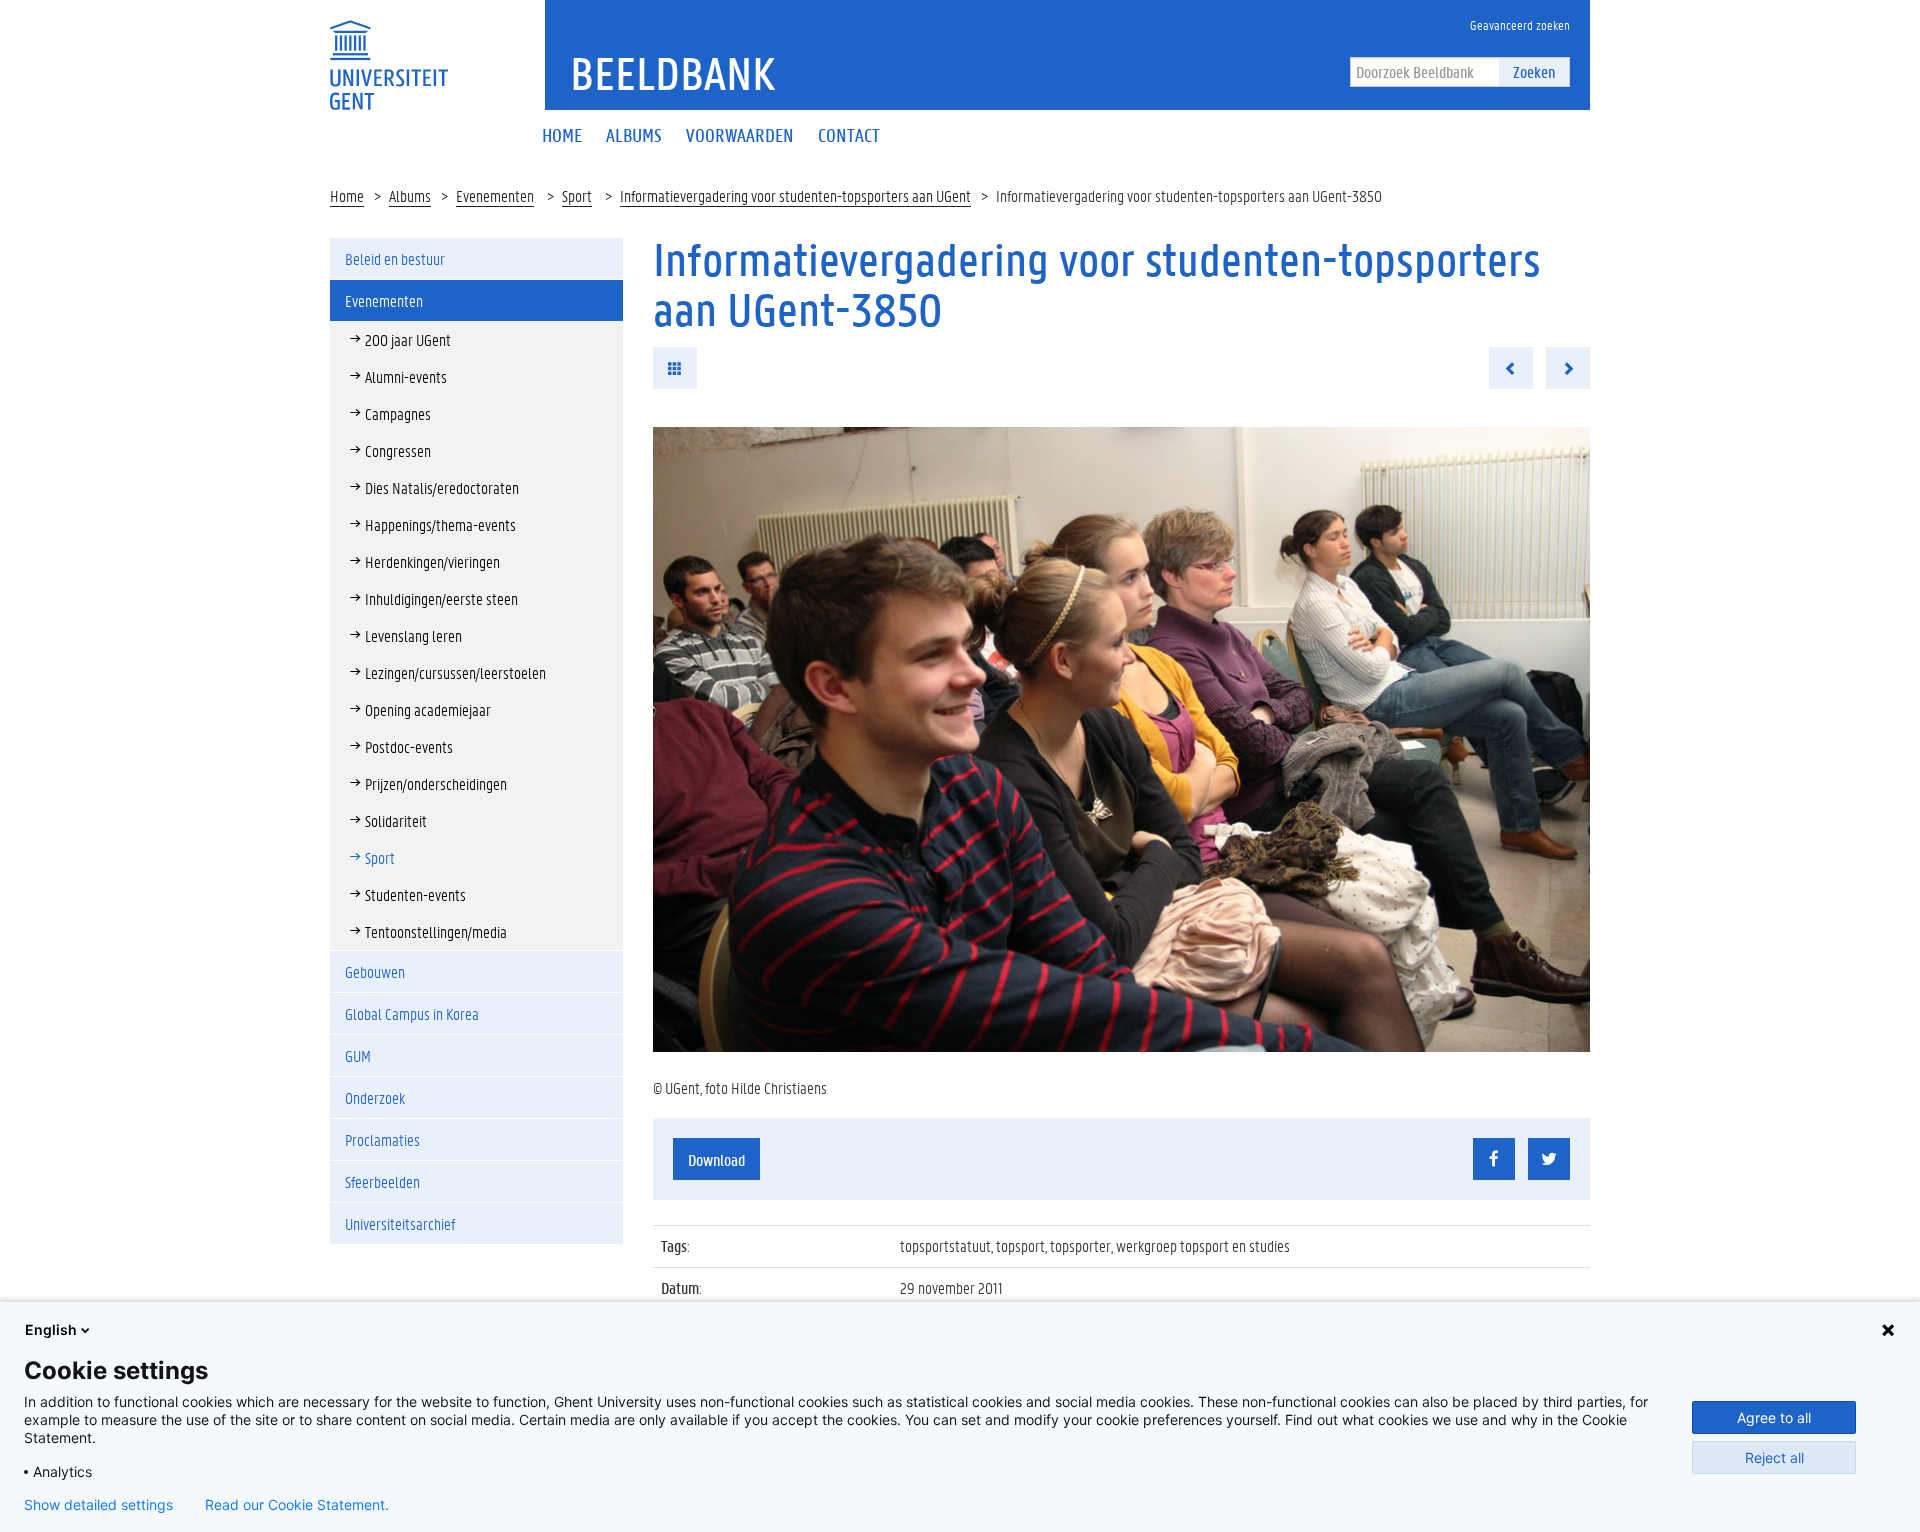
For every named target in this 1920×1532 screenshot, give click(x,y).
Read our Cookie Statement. (297, 1505)
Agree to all (1774, 1417)
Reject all (1774, 1457)
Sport (577, 195)
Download (716, 1159)
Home (347, 195)
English (51, 1329)
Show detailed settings (98, 1505)
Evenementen (495, 195)
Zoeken (1534, 71)
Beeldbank (672, 73)
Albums (410, 195)
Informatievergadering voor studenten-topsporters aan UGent (795, 195)
